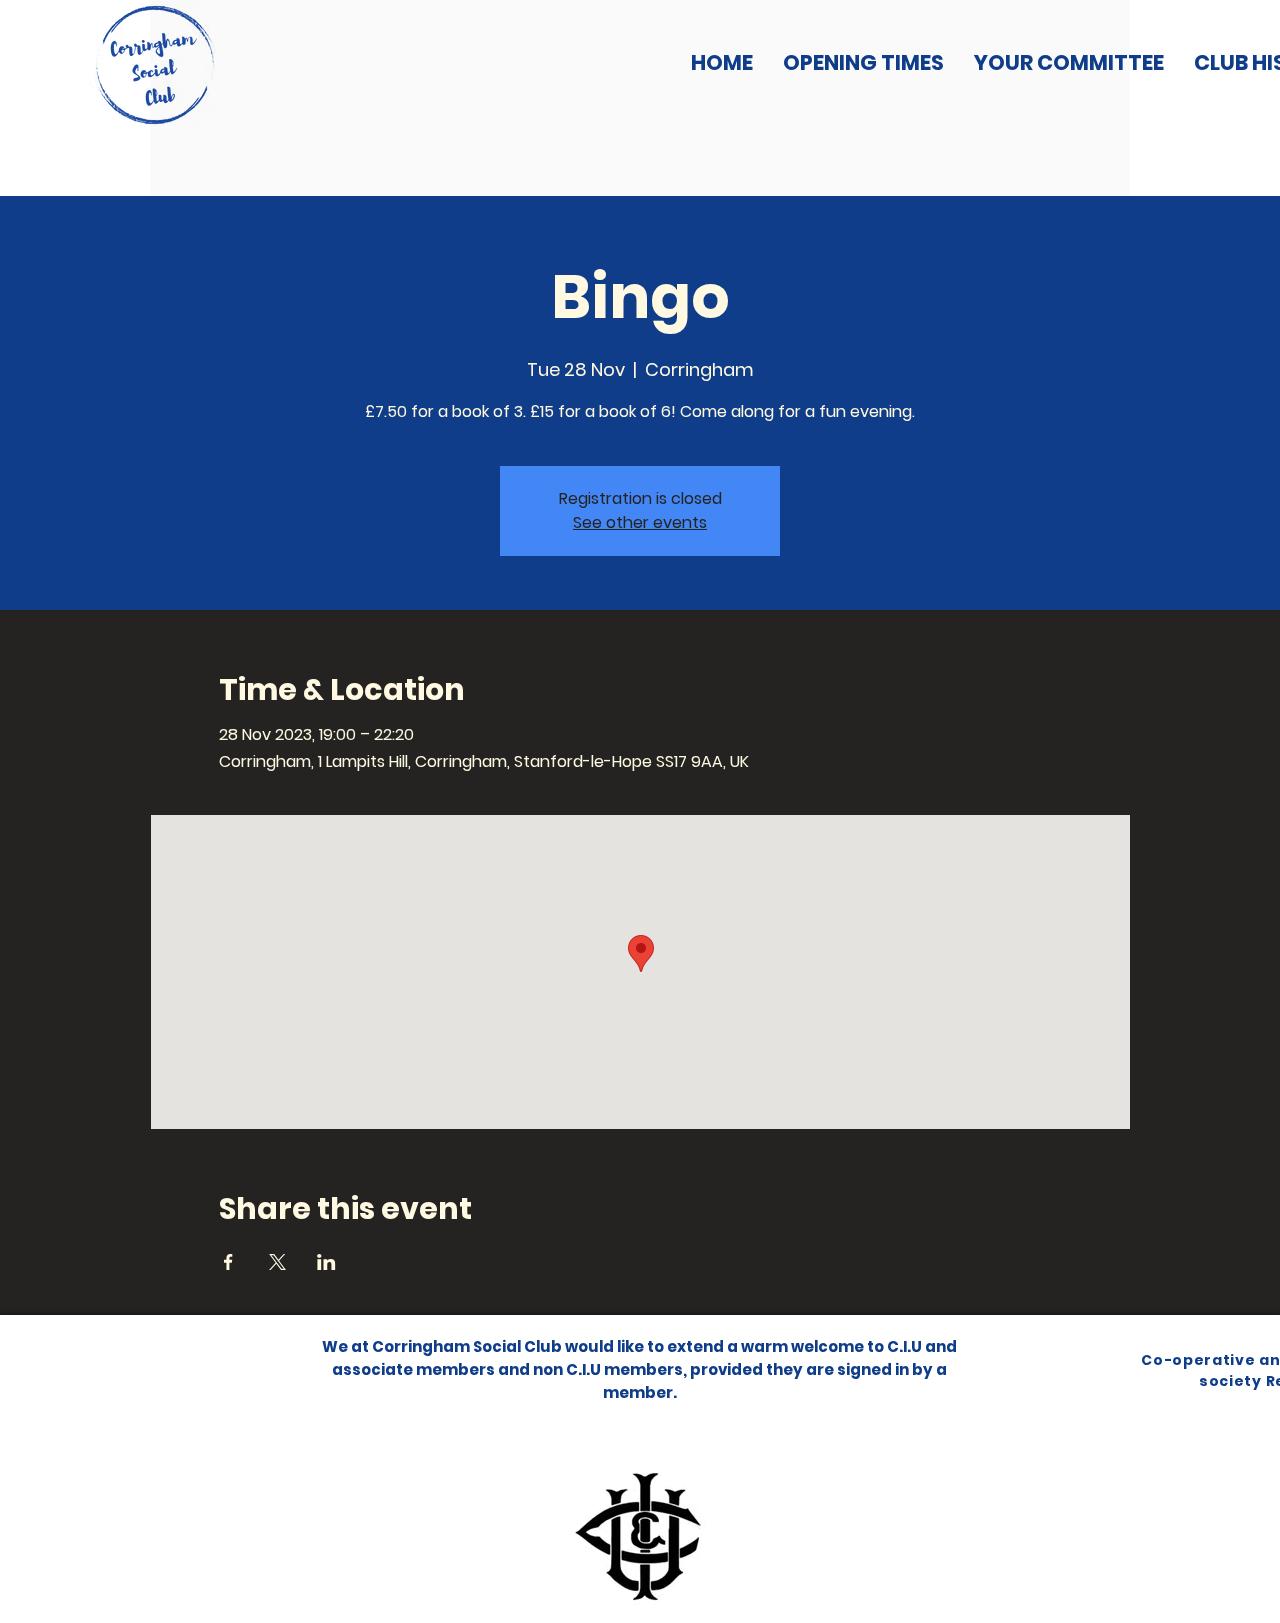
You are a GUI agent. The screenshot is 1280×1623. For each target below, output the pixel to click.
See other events (640, 522)
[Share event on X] (277, 1262)
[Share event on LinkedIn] (326, 1262)
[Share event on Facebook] (228, 1262)
